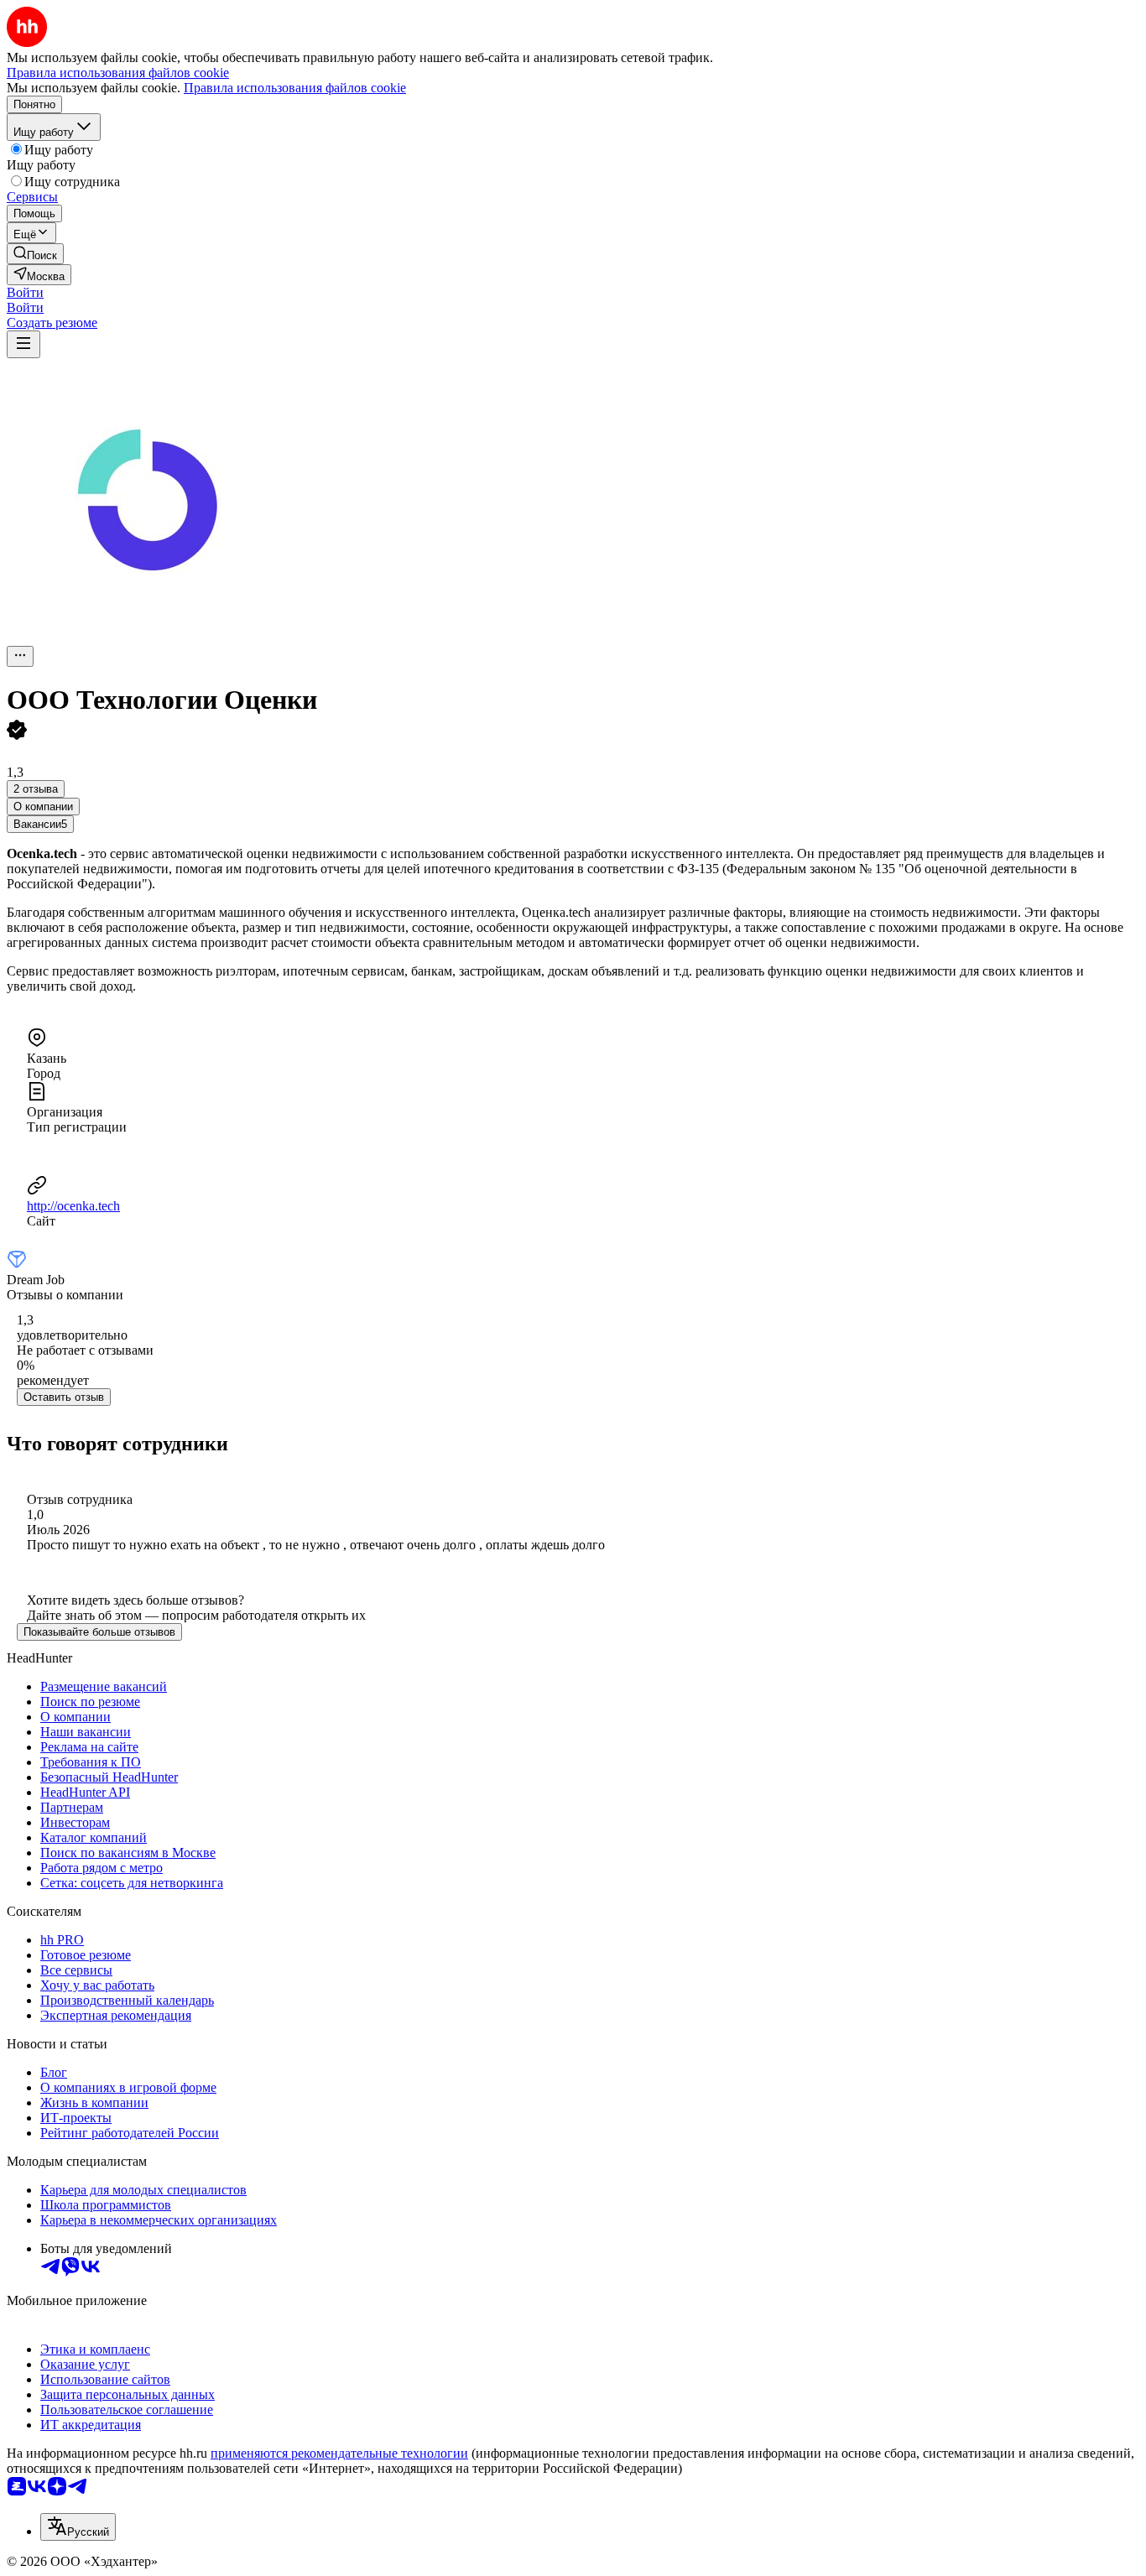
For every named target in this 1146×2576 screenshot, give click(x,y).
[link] (35, 254)
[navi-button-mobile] (23, 344)
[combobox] (78, 2527)
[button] (25, 292)
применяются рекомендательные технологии (339, 2453)
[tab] (43, 807)
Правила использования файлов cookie (295, 88)
